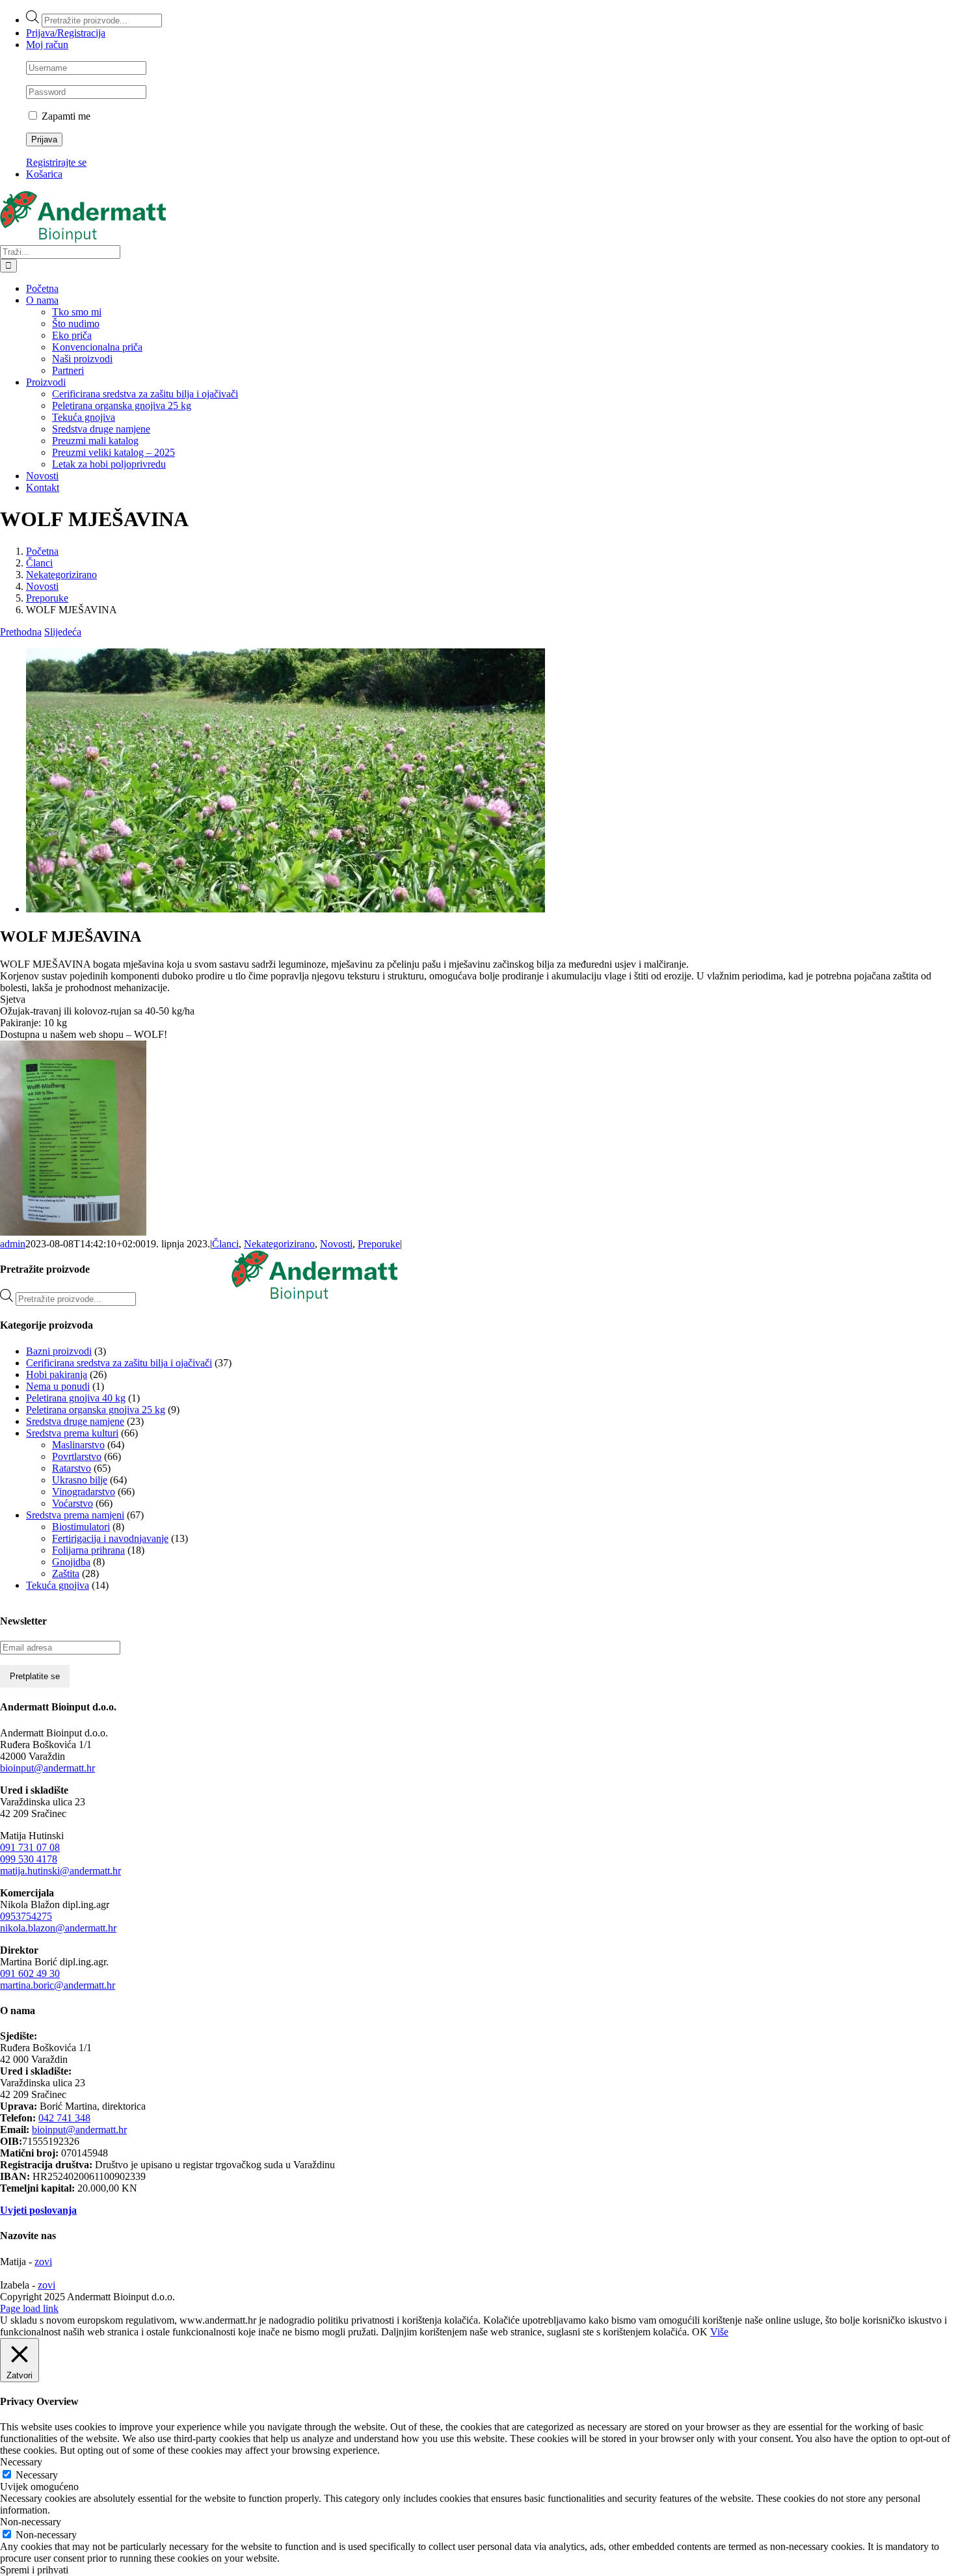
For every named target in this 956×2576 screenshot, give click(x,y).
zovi (43, 2262)
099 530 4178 (29, 1859)
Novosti (336, 1244)
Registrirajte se (56, 162)
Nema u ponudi (58, 1386)
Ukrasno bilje (80, 1480)
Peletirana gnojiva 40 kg (76, 1398)
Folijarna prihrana (88, 1550)
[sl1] (285, 909)
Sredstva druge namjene (75, 1421)
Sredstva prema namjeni (75, 1515)
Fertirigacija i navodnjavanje (110, 1538)
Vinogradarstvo (84, 1492)
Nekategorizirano (279, 1244)
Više (719, 2332)
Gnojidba (71, 1562)
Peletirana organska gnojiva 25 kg (96, 1410)
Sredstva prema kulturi (72, 1433)
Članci (225, 1244)
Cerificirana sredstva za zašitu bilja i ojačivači (119, 1363)
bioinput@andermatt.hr (47, 1768)
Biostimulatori (81, 1527)
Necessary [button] (21, 2462)
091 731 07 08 (30, 1847)
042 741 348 (64, 2118)
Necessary (37, 2475)
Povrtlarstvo (77, 1456)
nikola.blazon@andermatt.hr (58, 1928)
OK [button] (700, 2332)
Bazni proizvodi (59, 1351)
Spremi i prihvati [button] (34, 2570)
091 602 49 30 (30, 1973)
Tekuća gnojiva (58, 1585)
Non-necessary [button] (31, 2522)
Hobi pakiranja (57, 1374)
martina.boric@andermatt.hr (58, 1985)
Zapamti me (65, 116)
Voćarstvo (73, 1503)
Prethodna (21, 632)
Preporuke (379, 1244)
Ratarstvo (72, 1468)
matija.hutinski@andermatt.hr (60, 1871)
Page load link (29, 2308)
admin (13, 1244)
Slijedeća (63, 632)
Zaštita (66, 1573)
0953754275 (26, 1916)
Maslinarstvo (78, 1445)
